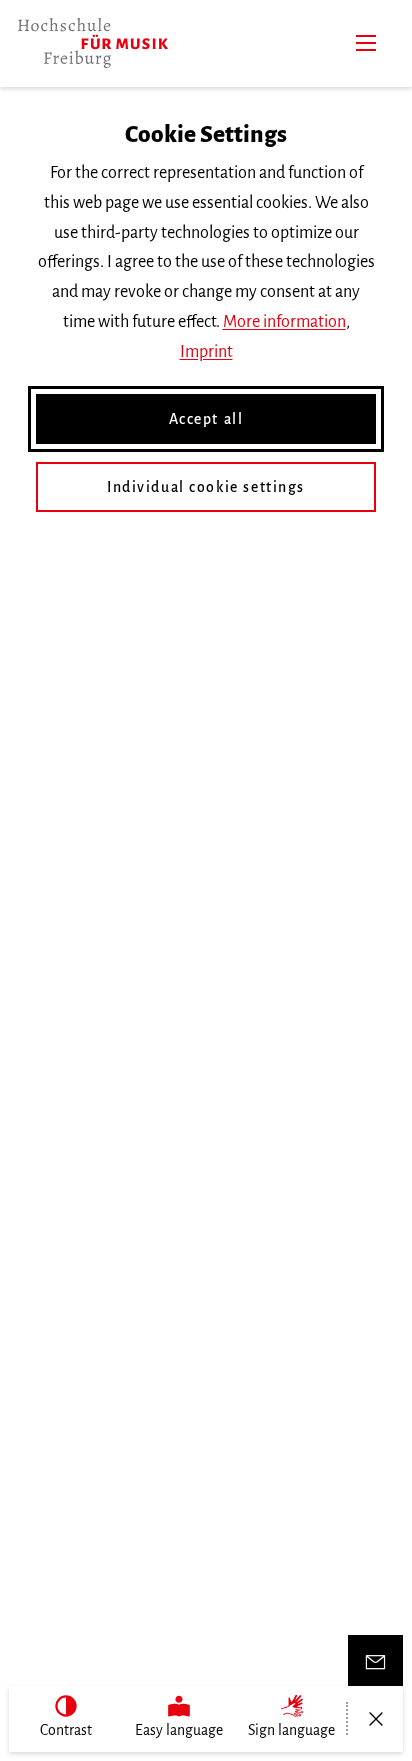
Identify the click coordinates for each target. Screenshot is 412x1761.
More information (284, 322)
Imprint (206, 352)
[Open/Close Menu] (375, 1719)
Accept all (206, 419)
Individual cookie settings (206, 487)
